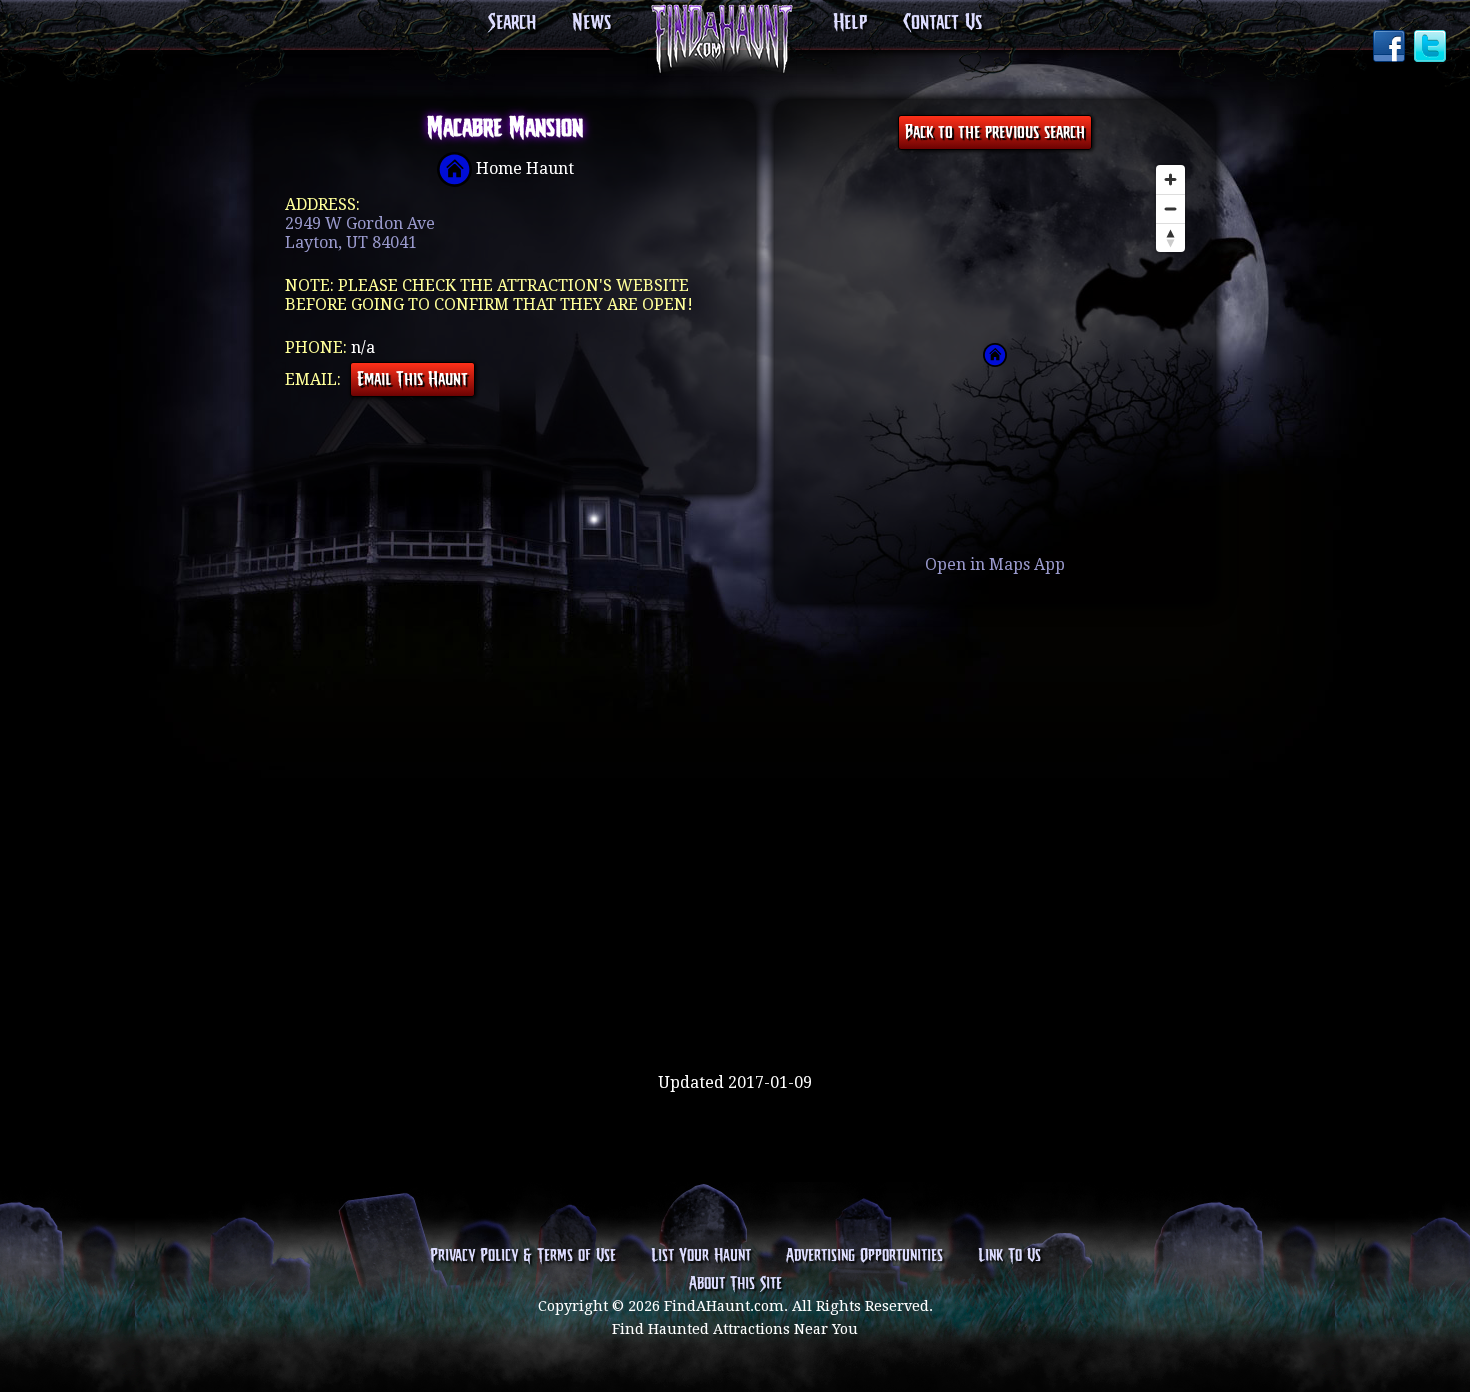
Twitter (1432, 48)
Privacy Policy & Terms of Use (523, 1256)
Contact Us (942, 23)
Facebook (1391, 48)
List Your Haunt (701, 1256)
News (591, 23)
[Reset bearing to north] (1170, 237)
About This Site (735, 1284)
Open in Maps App (995, 564)
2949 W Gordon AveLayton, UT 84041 (360, 233)
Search (512, 23)
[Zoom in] (1170, 179)
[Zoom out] (1170, 208)
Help (850, 23)
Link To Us (1009, 1256)
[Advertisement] (735, 1008)
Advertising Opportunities (864, 1256)
